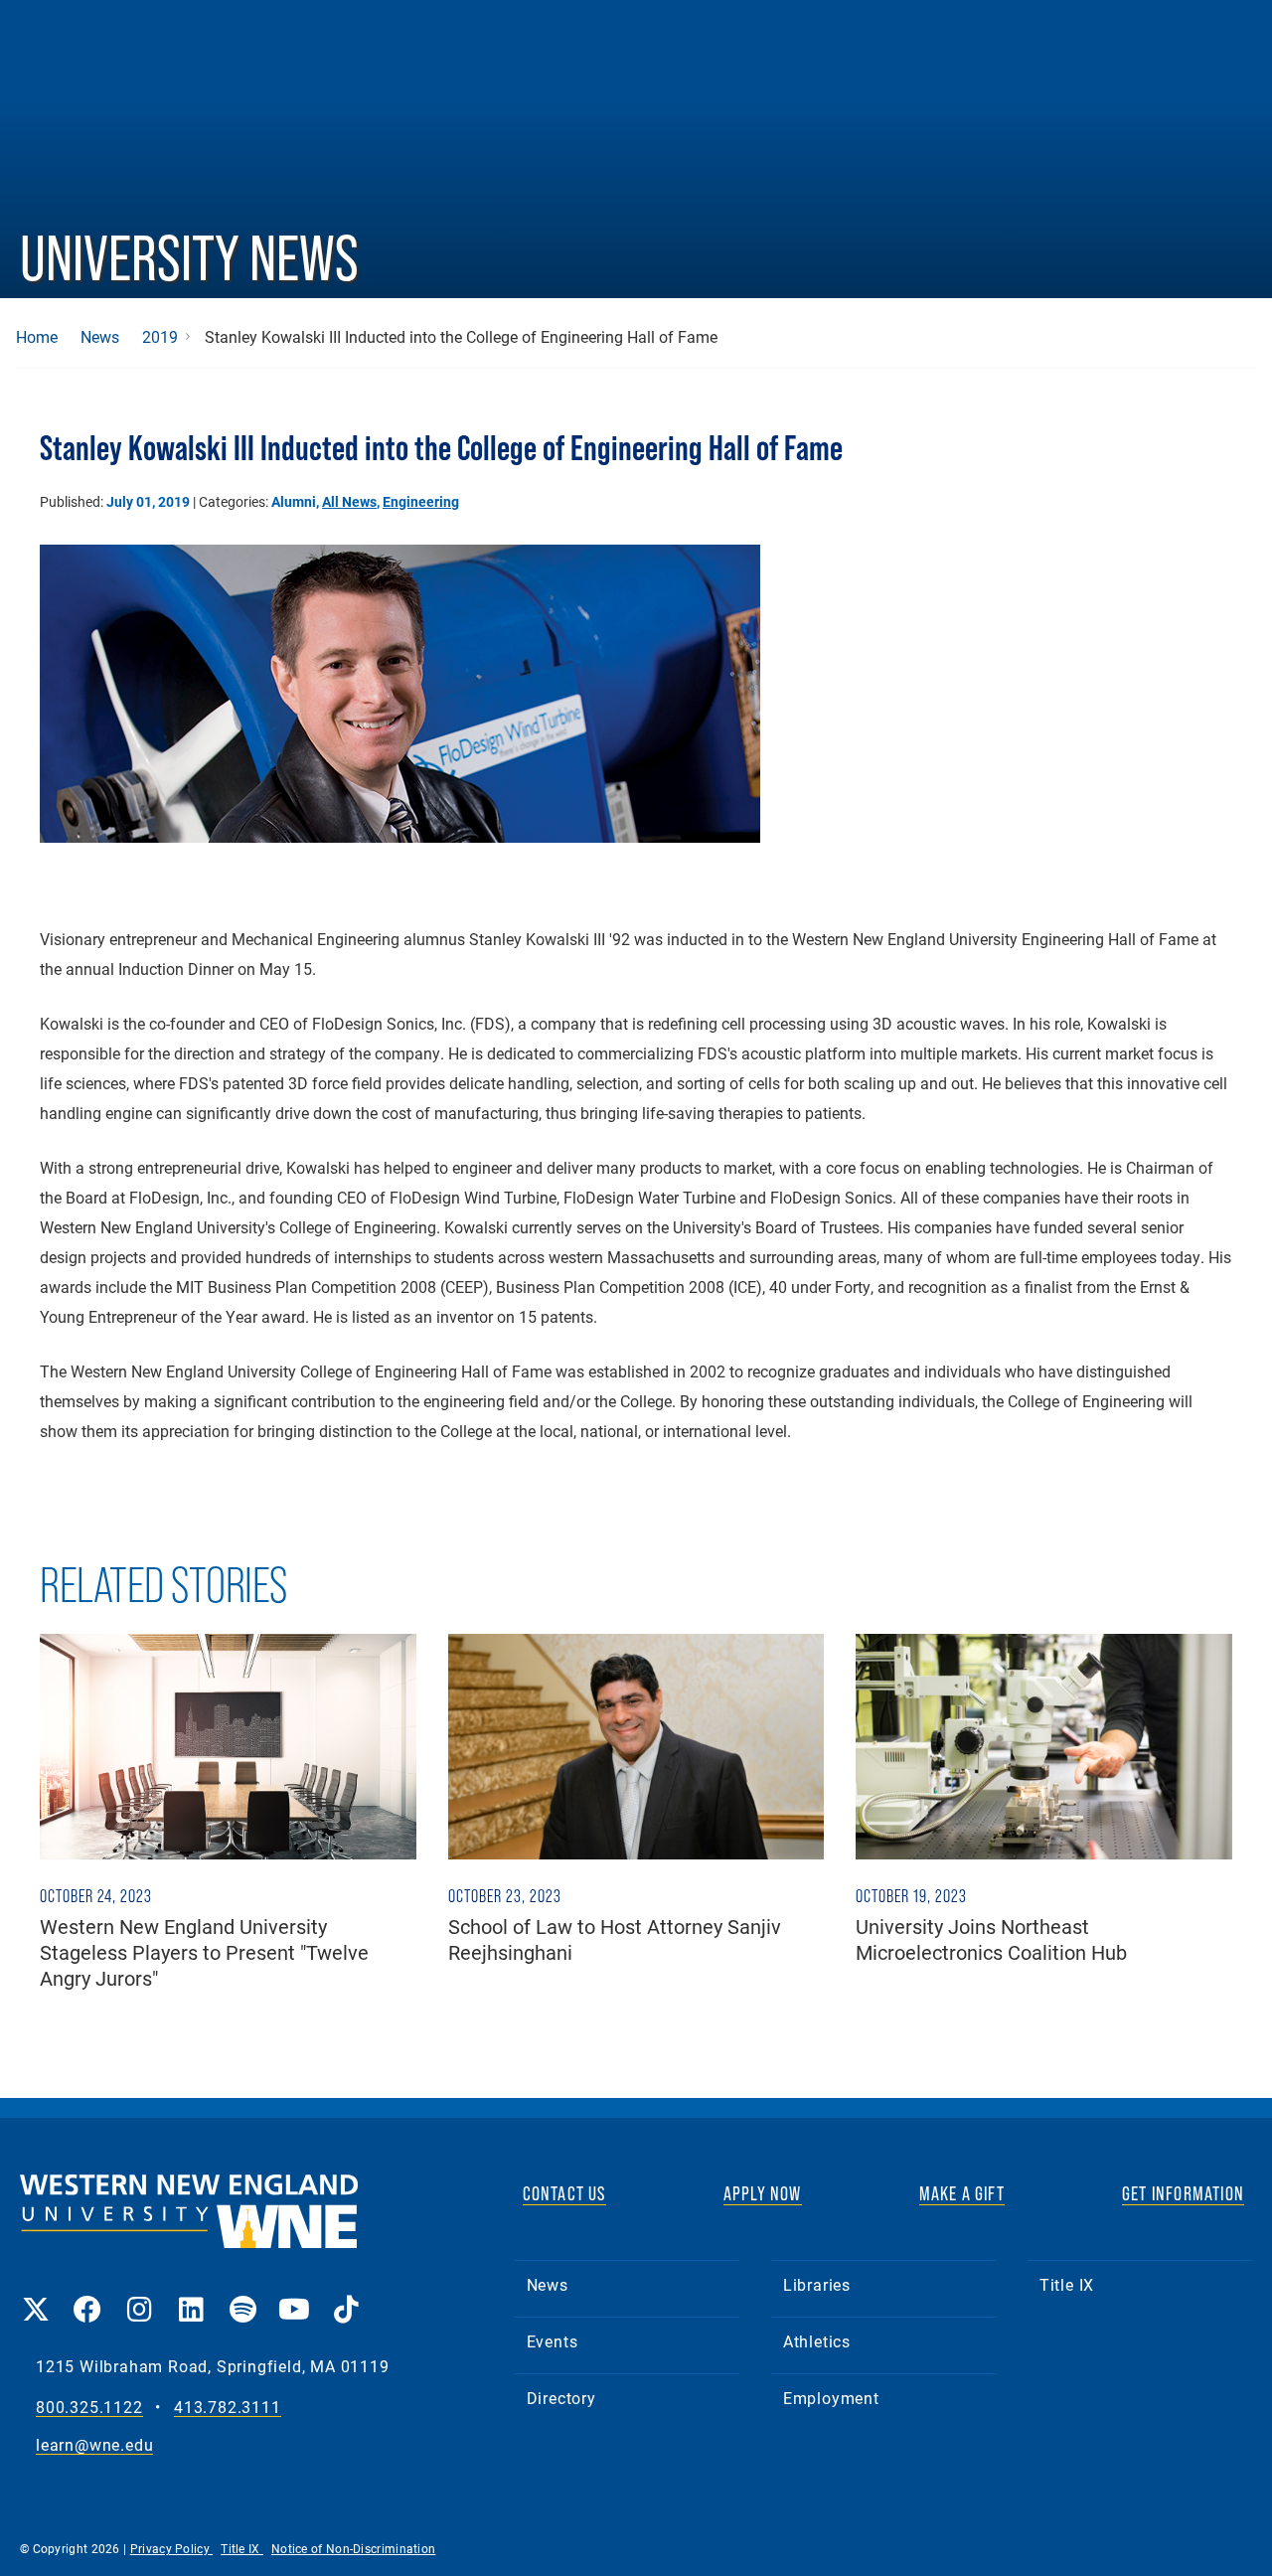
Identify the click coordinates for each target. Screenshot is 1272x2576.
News (100, 337)
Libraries (817, 2284)
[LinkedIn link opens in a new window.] (191, 2295)
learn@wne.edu (94, 2445)
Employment (831, 2398)
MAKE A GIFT (962, 2193)
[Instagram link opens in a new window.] (139, 2295)
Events (553, 2341)
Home (37, 337)
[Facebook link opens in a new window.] (87, 2295)
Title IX (1067, 2284)
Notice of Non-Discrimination (353, 2548)
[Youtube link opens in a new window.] (294, 2295)
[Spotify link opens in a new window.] (242, 2295)
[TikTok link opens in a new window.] (346, 2295)
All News (349, 501)
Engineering (421, 501)
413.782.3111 (228, 2408)
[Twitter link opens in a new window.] (36, 2295)
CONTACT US (564, 2193)
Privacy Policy (172, 2548)
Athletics (817, 2341)
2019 (160, 337)
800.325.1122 (89, 2408)
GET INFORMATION (1183, 2193)
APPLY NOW (763, 2193)
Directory (561, 2398)
